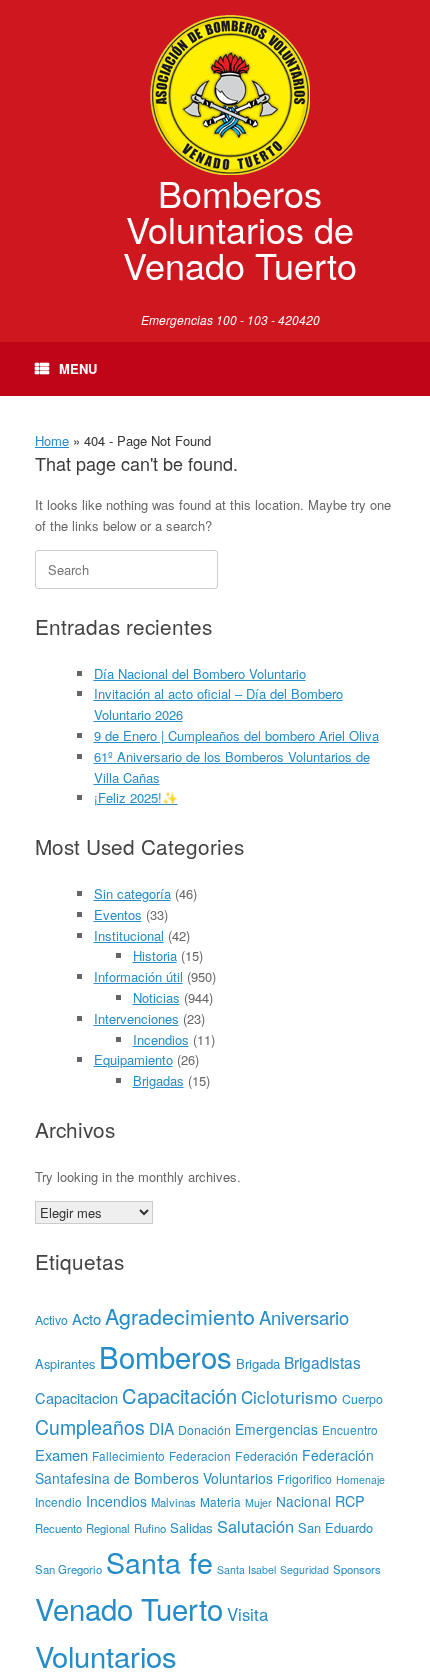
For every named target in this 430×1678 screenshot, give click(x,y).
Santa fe (159, 1561)
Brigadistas (322, 1362)
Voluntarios (106, 1655)
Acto (86, 1318)
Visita (247, 1614)
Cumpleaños (90, 1427)
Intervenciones (136, 1018)
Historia (155, 955)
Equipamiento (133, 1059)
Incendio (58, 1501)
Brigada (258, 1363)
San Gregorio (68, 1569)
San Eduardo (335, 1527)
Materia (220, 1501)
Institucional (129, 935)
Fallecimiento (128, 1455)
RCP (350, 1501)
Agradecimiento (180, 1315)
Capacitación (179, 1395)
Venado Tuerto (129, 1608)
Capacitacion (76, 1397)
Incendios (161, 1039)
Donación (204, 1430)
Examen (61, 1454)
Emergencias (276, 1429)
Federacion (200, 1455)
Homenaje (360, 1479)
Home (52, 440)
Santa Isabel (246, 1569)
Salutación (255, 1526)
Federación (266, 1456)
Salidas (191, 1527)
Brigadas (158, 1080)
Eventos (118, 914)
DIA (161, 1428)
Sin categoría (132, 893)
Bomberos (165, 1356)
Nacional (303, 1501)
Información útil (138, 976)
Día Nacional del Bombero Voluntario (200, 673)
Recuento (58, 1528)
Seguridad (304, 1569)
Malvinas (173, 1502)
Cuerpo (362, 1399)
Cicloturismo (289, 1396)
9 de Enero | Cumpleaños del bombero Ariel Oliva (236, 735)
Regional (108, 1528)
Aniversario (304, 1317)
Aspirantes (65, 1363)
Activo (51, 1320)
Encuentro (350, 1429)
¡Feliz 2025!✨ (136, 797)
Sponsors (357, 1569)
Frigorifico (304, 1479)
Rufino (150, 1528)
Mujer (258, 1502)
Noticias (156, 997)
